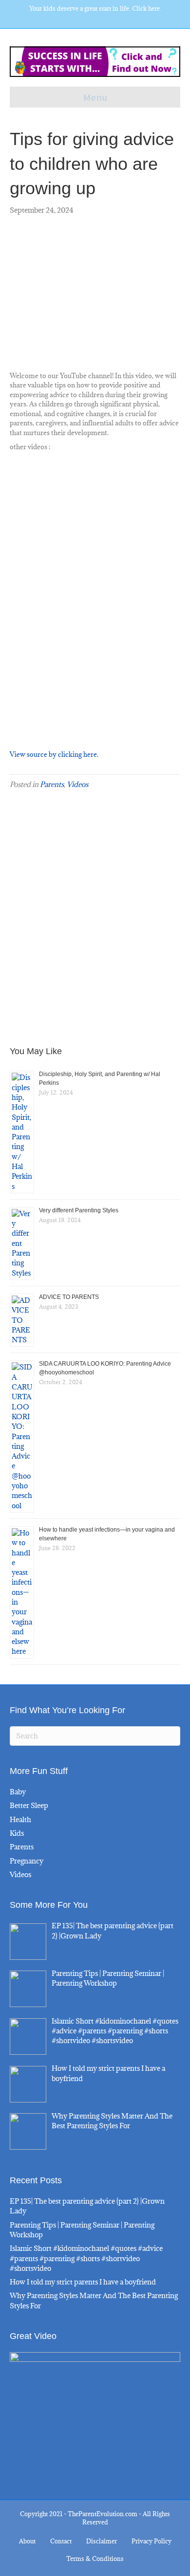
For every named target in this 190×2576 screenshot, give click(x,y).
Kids (17, 1833)
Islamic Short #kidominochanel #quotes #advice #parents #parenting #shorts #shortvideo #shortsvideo (86, 2258)
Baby (18, 1792)
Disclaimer (102, 2541)
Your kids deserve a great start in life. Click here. (95, 8)
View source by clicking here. (54, 754)
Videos (77, 784)
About (27, 2541)
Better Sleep (29, 1805)
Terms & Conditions (95, 2558)
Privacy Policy (152, 2541)
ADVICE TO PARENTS (69, 1297)
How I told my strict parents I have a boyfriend (83, 2282)
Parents (52, 784)
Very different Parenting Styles (79, 1210)
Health (20, 1819)
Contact (61, 2541)
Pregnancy (27, 1861)
